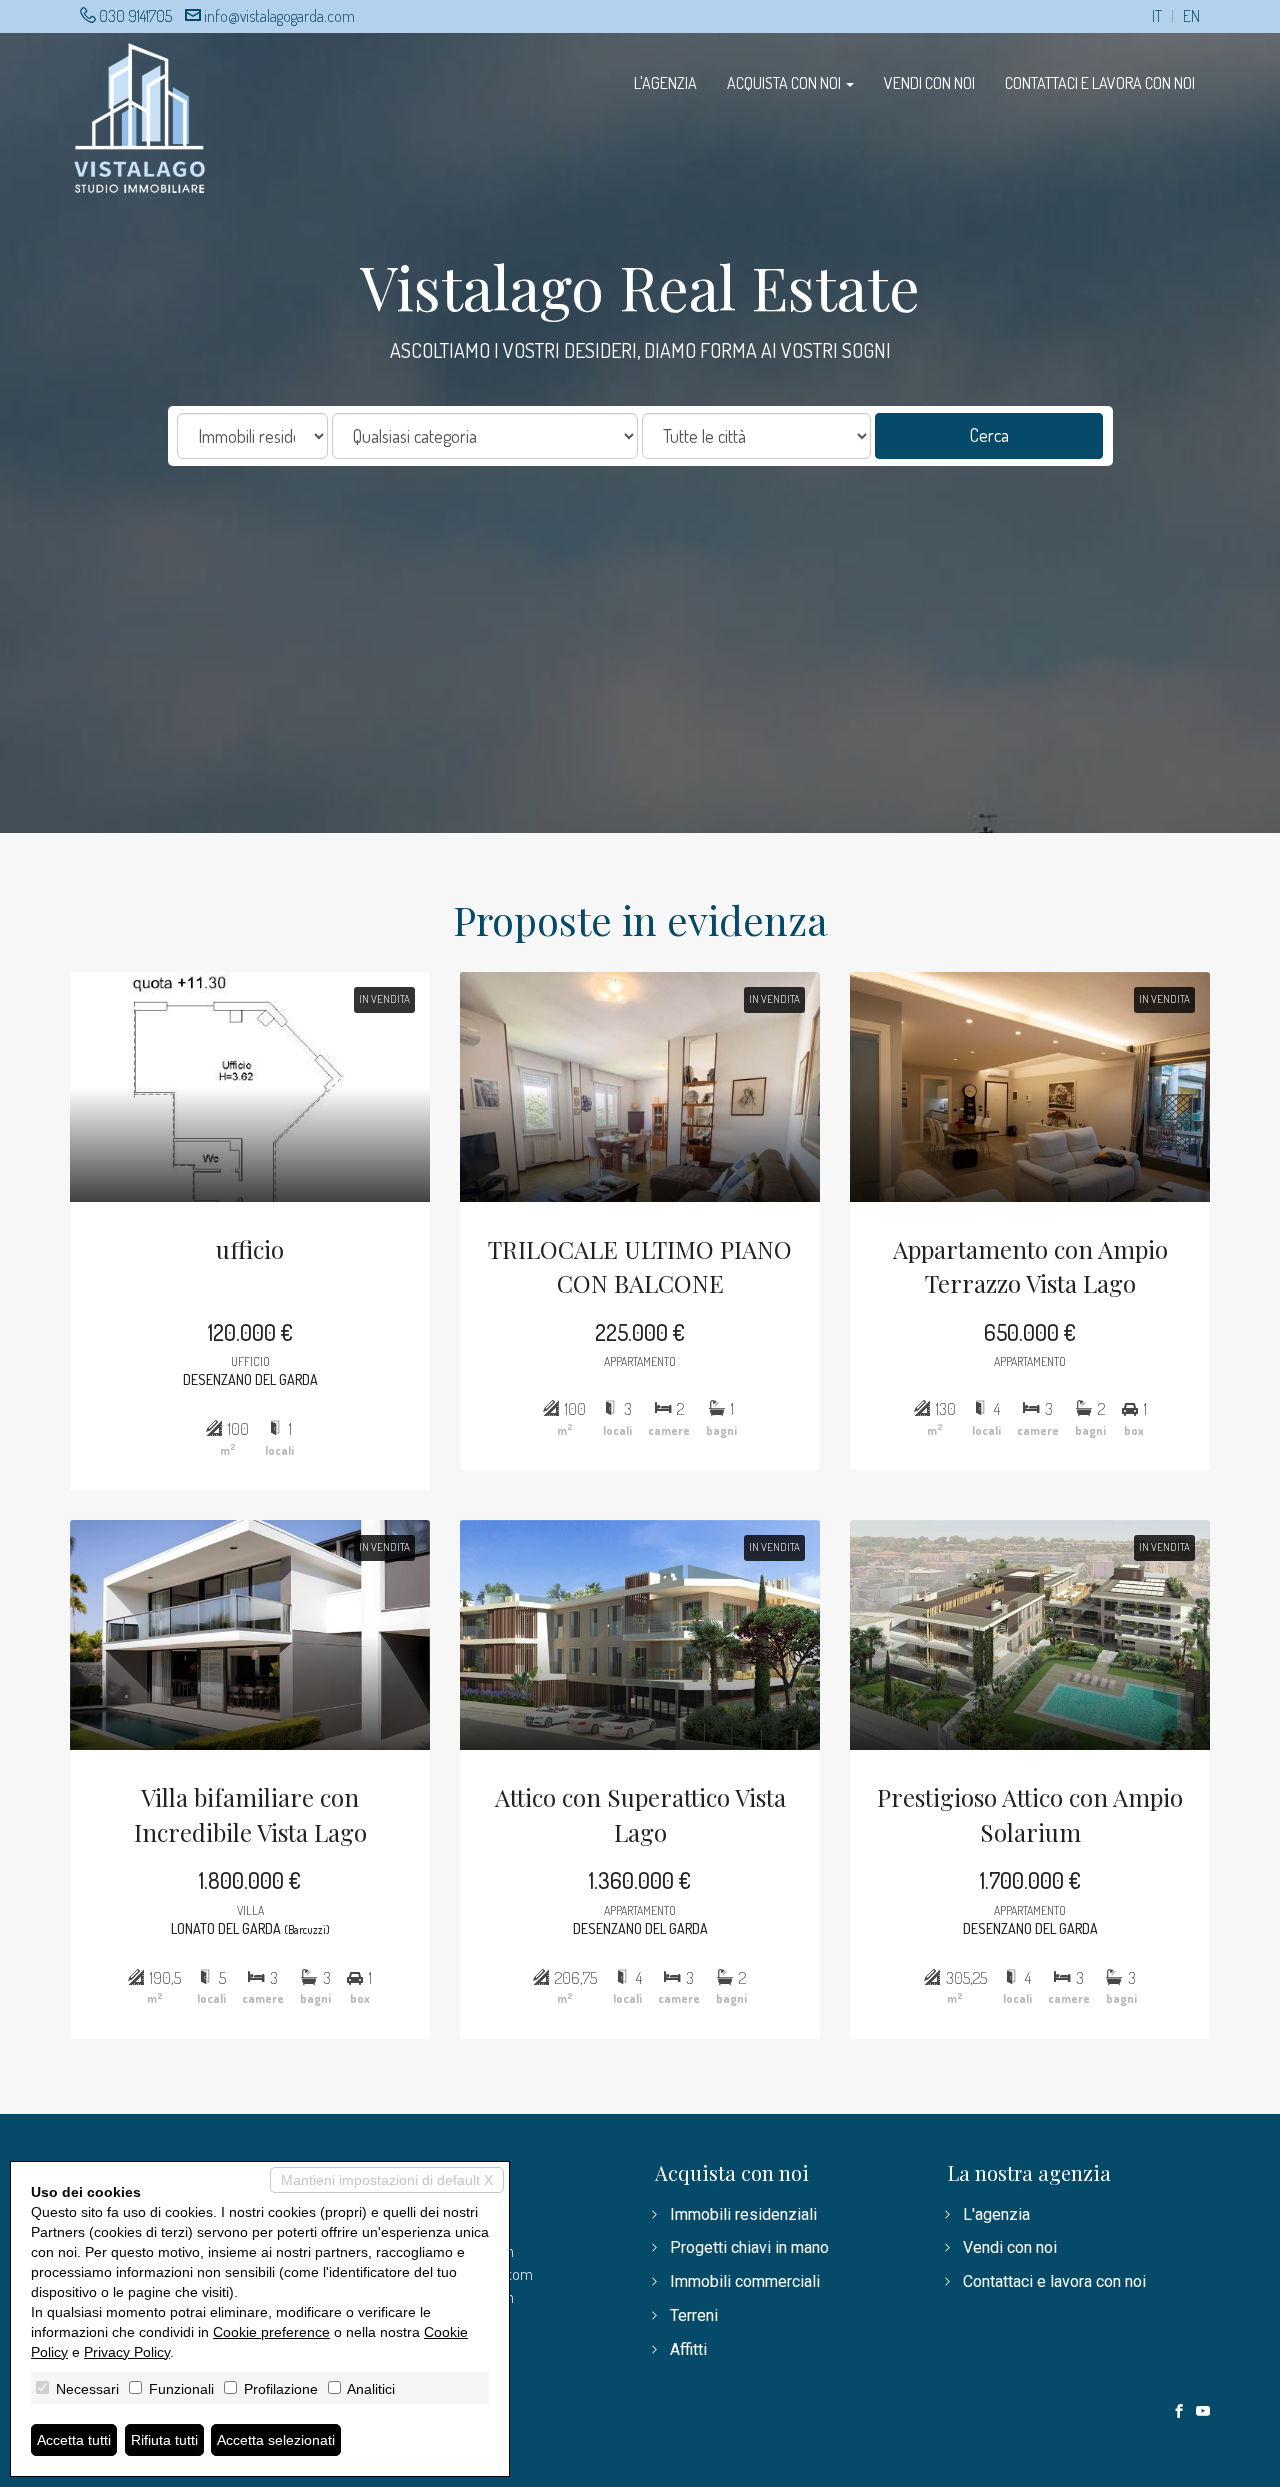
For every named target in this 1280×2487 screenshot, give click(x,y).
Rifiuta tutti (164, 2440)
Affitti (688, 2349)
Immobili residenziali (743, 2214)
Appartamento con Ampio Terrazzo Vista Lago (1030, 1266)
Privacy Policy (127, 2352)
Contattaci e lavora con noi (1100, 83)
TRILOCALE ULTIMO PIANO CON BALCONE (640, 1266)
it (1157, 16)
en (1191, 16)
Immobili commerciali (745, 2281)
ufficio (250, 1249)
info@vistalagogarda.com (279, 16)
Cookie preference (271, 2332)
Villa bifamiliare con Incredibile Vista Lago (250, 1814)
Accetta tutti (74, 2440)
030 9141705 (135, 16)
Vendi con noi (929, 83)
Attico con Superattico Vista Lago (640, 1814)
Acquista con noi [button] (785, 83)
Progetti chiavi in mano (749, 2247)
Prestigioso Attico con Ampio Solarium (1030, 1814)
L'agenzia (665, 83)
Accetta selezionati (276, 2440)
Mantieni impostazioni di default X (387, 2180)
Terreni (694, 2315)
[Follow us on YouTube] (1203, 2412)
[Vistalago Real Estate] (140, 115)
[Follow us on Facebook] (1179, 2412)
